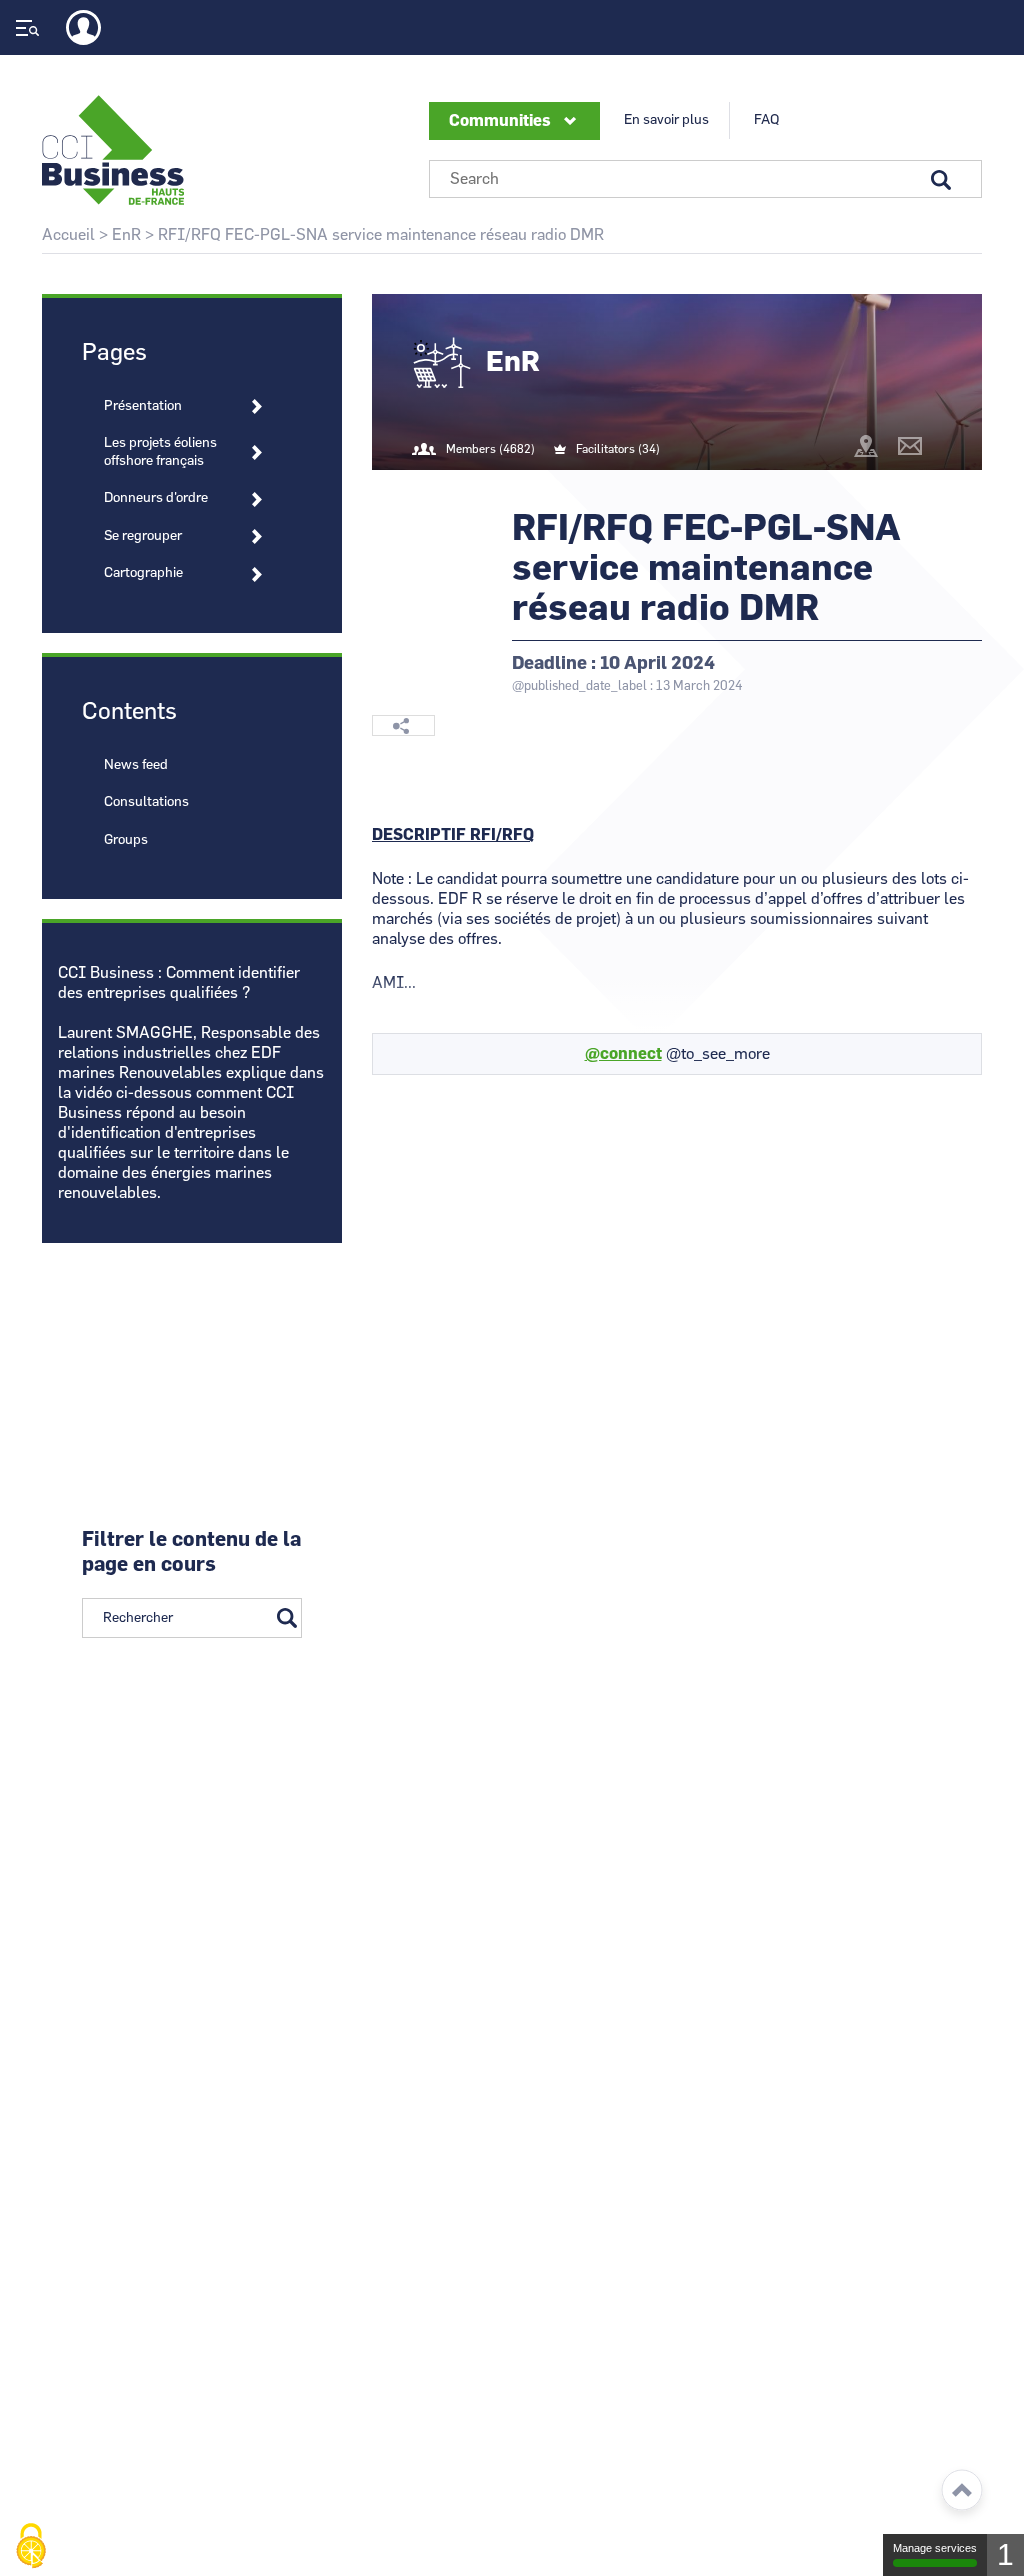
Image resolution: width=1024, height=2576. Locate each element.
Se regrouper (143, 536)
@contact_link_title (910, 446)
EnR (126, 235)
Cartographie (143, 573)
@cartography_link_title (866, 446)
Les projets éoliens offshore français (160, 452)
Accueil (68, 235)
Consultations (146, 802)
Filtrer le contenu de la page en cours (191, 1552)
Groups (126, 840)
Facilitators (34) (618, 449)
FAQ (766, 120)
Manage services (935, 2548)
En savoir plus (666, 120)
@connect (623, 1054)
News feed (136, 765)
